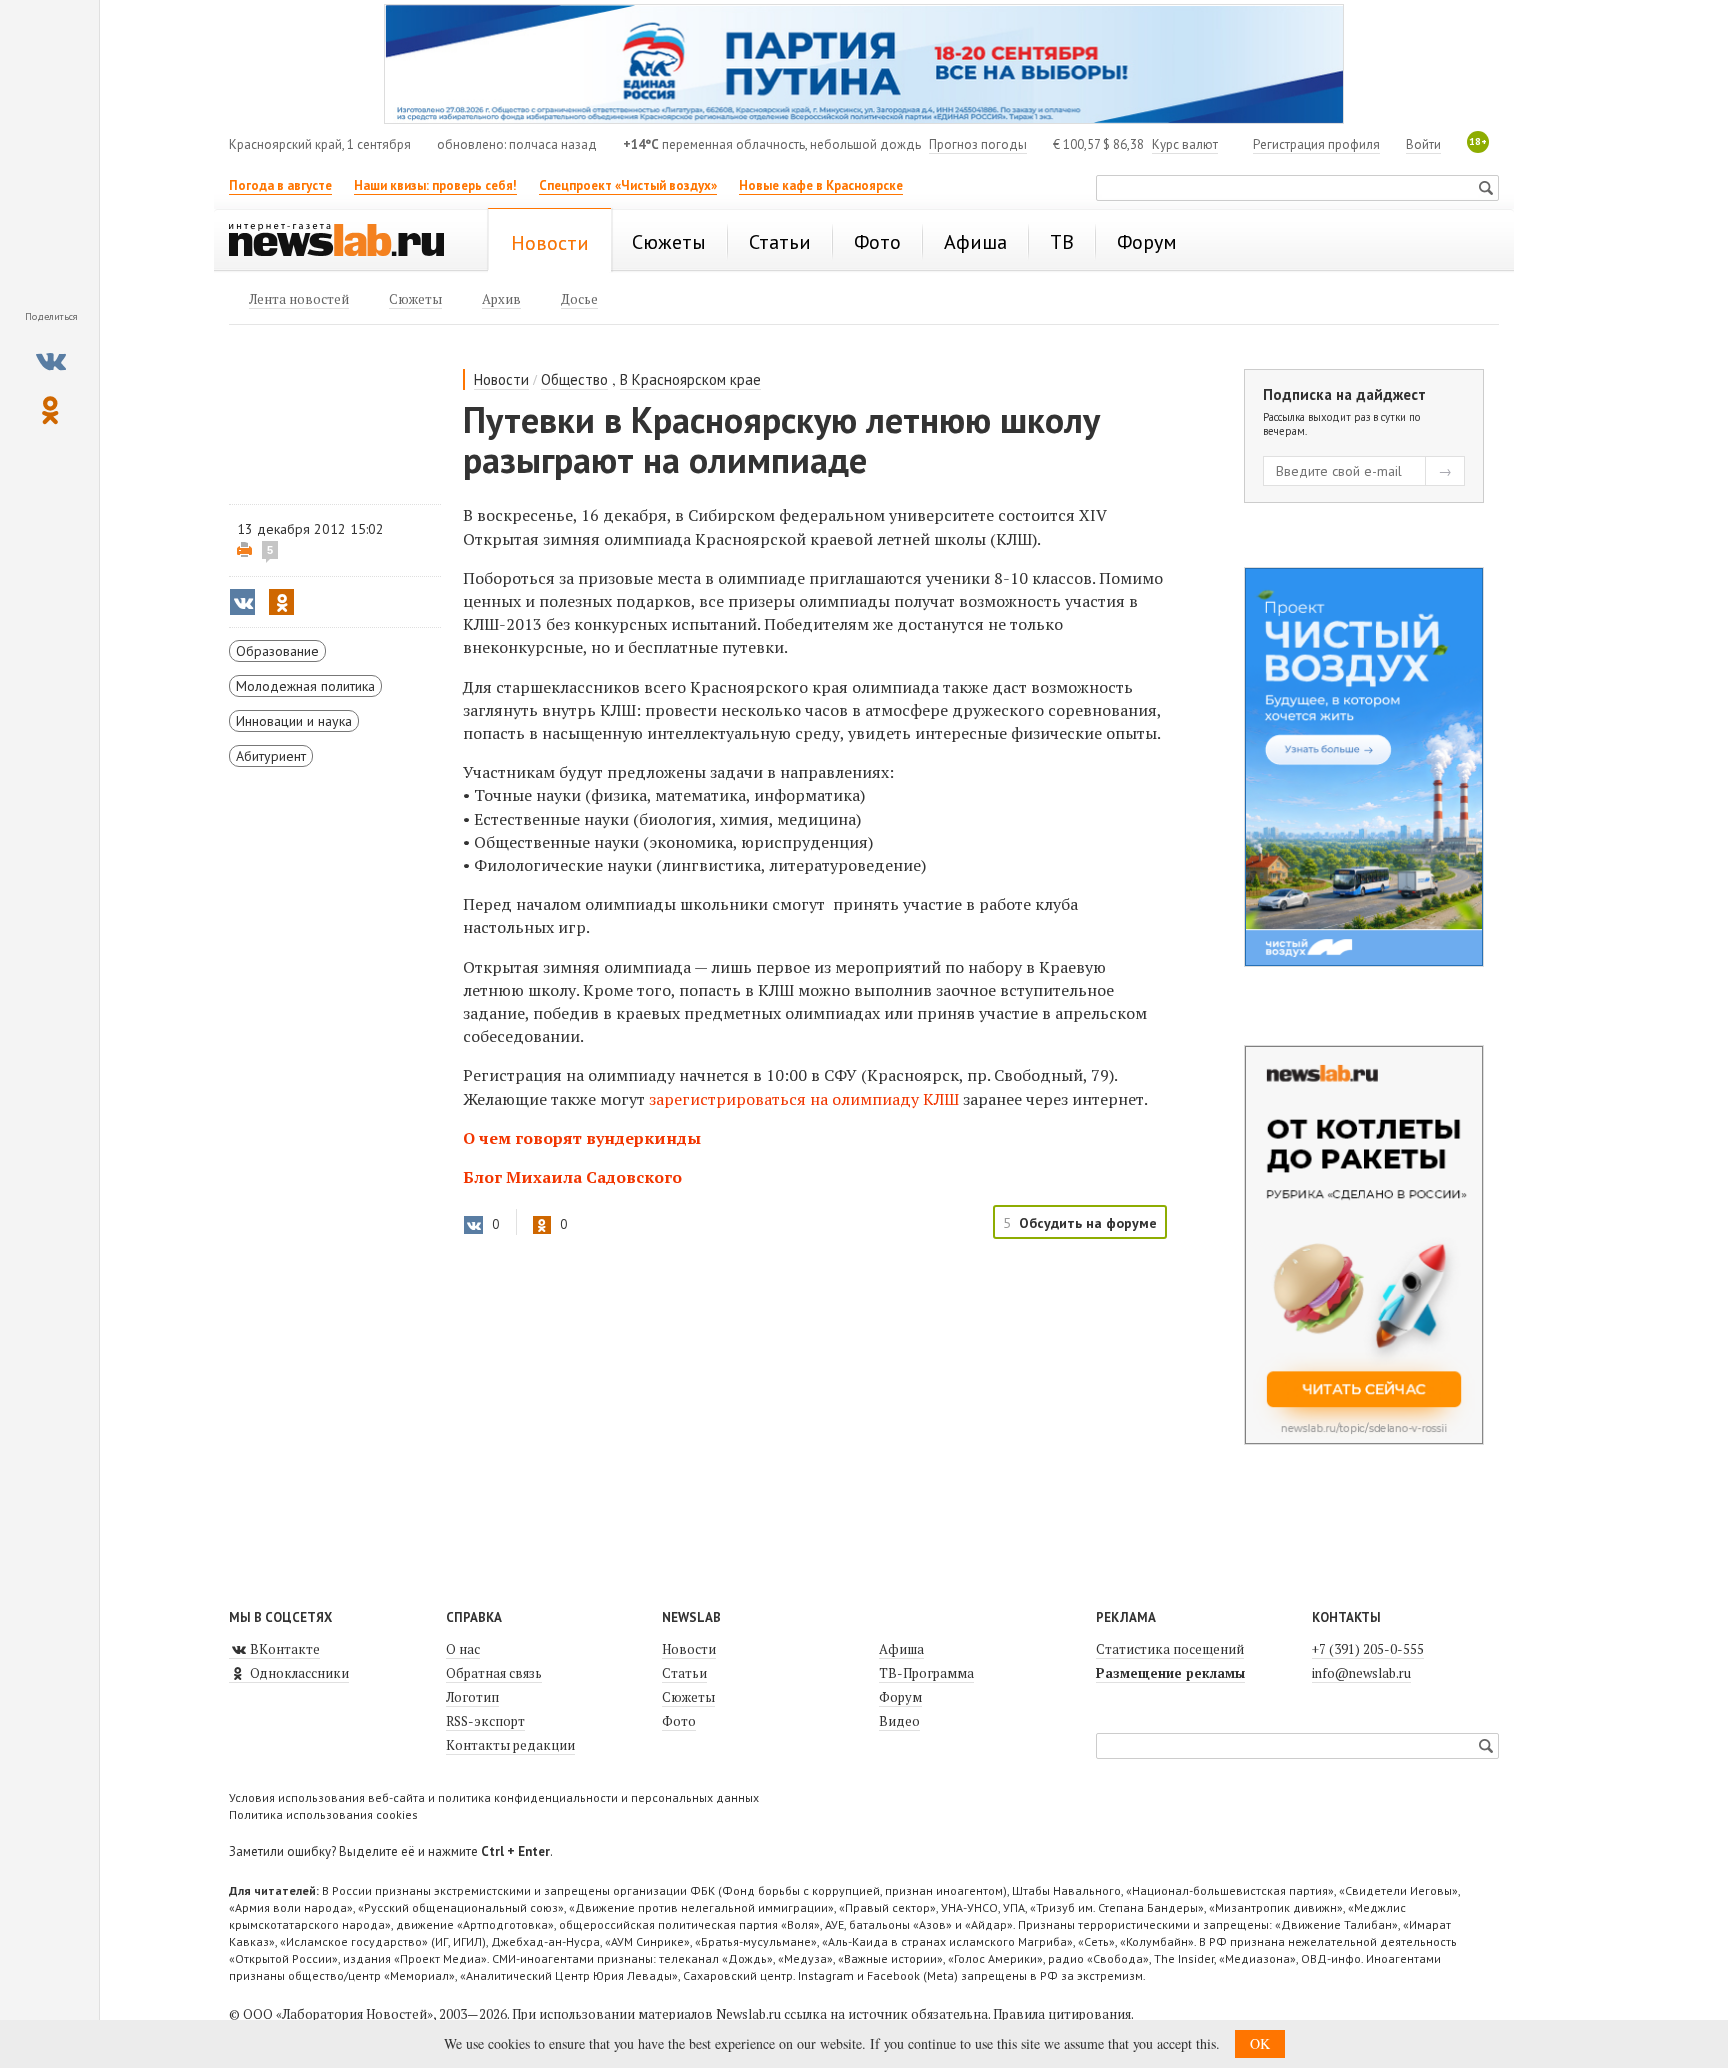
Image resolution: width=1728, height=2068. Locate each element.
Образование (277, 651)
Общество (574, 379)
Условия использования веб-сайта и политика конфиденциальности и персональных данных (494, 1797)
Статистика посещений (1170, 1649)
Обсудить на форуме (1088, 1223)
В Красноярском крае (690, 379)
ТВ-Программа (926, 1673)
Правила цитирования (1062, 2014)
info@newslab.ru (1361, 1673)
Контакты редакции (510, 1745)
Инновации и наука (294, 721)
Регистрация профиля (1316, 144)
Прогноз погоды (978, 144)
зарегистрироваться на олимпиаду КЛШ (804, 1099)
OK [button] (1260, 2043)
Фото (679, 1721)
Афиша (901, 1649)
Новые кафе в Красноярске (821, 185)
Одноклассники (298, 1673)
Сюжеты (688, 1697)
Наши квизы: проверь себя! (435, 185)
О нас (463, 1649)
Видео (899, 1721)
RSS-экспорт (485, 1721)
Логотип (472, 1697)
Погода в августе (280, 185)
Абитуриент (271, 756)
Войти (1423, 144)
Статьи (684, 1673)
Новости (501, 379)
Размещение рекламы (1170, 1673)
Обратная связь (494, 1673)
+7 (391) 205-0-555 (1368, 1649)
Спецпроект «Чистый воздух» (628, 185)
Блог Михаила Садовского (572, 1177)
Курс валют (1185, 144)
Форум (900, 1697)
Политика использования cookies (323, 1814)
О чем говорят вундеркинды (582, 1138)
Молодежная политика (305, 686)
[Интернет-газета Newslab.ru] (346, 242)
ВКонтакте (283, 1649)
